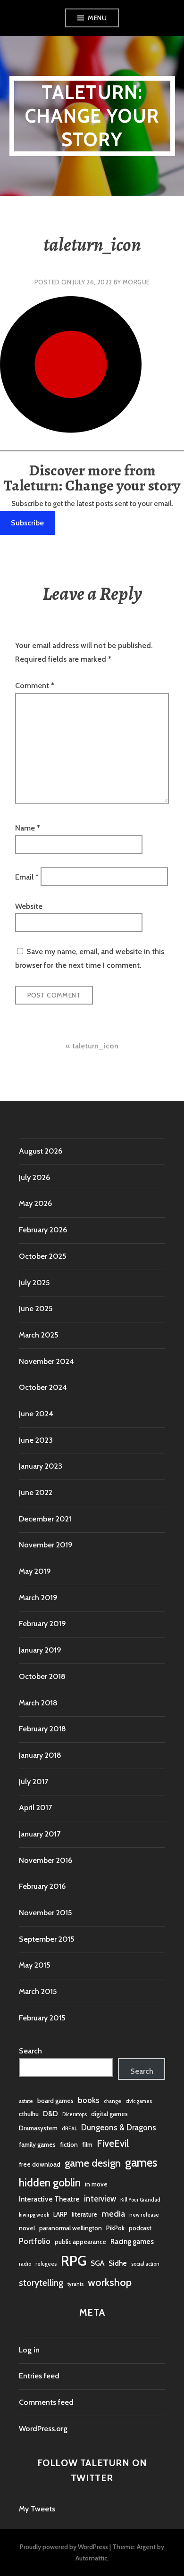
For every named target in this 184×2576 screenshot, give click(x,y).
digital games (109, 2114)
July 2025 (34, 1283)
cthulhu (29, 2114)
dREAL (69, 2129)
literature (84, 2214)
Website (29, 906)
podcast (140, 2228)
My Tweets (37, 2509)
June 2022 (36, 1492)
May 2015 (34, 1965)
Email (27, 877)
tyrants (75, 2284)
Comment (35, 686)
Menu (97, 18)
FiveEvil (113, 2143)
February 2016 (42, 1886)
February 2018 (42, 1729)
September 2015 (46, 1939)
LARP (60, 2214)
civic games (139, 2101)
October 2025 (42, 1256)
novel (27, 2228)
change (113, 2101)
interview (100, 2199)
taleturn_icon (95, 1046)
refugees (46, 2264)
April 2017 (35, 1807)
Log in (29, 2350)
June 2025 (36, 1309)
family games (37, 2144)
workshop (110, 2282)
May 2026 (35, 1203)
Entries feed (39, 2376)
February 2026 (43, 1230)
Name (28, 828)
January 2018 (40, 1755)
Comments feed (46, 2402)
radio (25, 2264)
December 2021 (45, 1519)
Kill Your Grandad (140, 2200)
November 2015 (45, 1913)
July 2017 (33, 1782)
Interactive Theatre (49, 2199)
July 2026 (34, 1177)
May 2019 (35, 1571)
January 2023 (41, 1466)
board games (55, 2101)
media (113, 2214)
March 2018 (38, 1703)
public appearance (80, 2242)
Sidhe (118, 2263)
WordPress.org (43, 2429)
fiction (69, 2144)
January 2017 (40, 1834)
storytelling (41, 2283)
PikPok (115, 2228)
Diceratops (75, 2115)
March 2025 (38, 1335)
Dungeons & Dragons (119, 2127)
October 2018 (42, 1676)
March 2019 (38, 1598)
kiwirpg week (34, 2215)
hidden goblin (50, 2183)
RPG (74, 2261)
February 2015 (42, 2018)
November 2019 (46, 1545)
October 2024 (43, 1387)
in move (96, 2184)
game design (93, 2163)
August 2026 (41, 1151)
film (87, 2144)
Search (30, 2051)
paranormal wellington (71, 2228)
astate (26, 2101)
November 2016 (46, 1860)
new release (144, 2215)
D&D (50, 2114)
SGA (97, 2263)
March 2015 (38, 1991)
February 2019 (42, 1624)
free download (40, 2164)
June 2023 (36, 1440)
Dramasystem (38, 2128)
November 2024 (46, 1361)
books (89, 2100)
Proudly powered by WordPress (64, 2547)
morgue (136, 282)
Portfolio (35, 2241)
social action (145, 2264)
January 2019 (40, 1650)
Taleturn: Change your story (92, 116)
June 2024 (36, 1414)
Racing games (132, 2241)
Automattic (92, 2558)
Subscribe (27, 523)
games (141, 2162)
